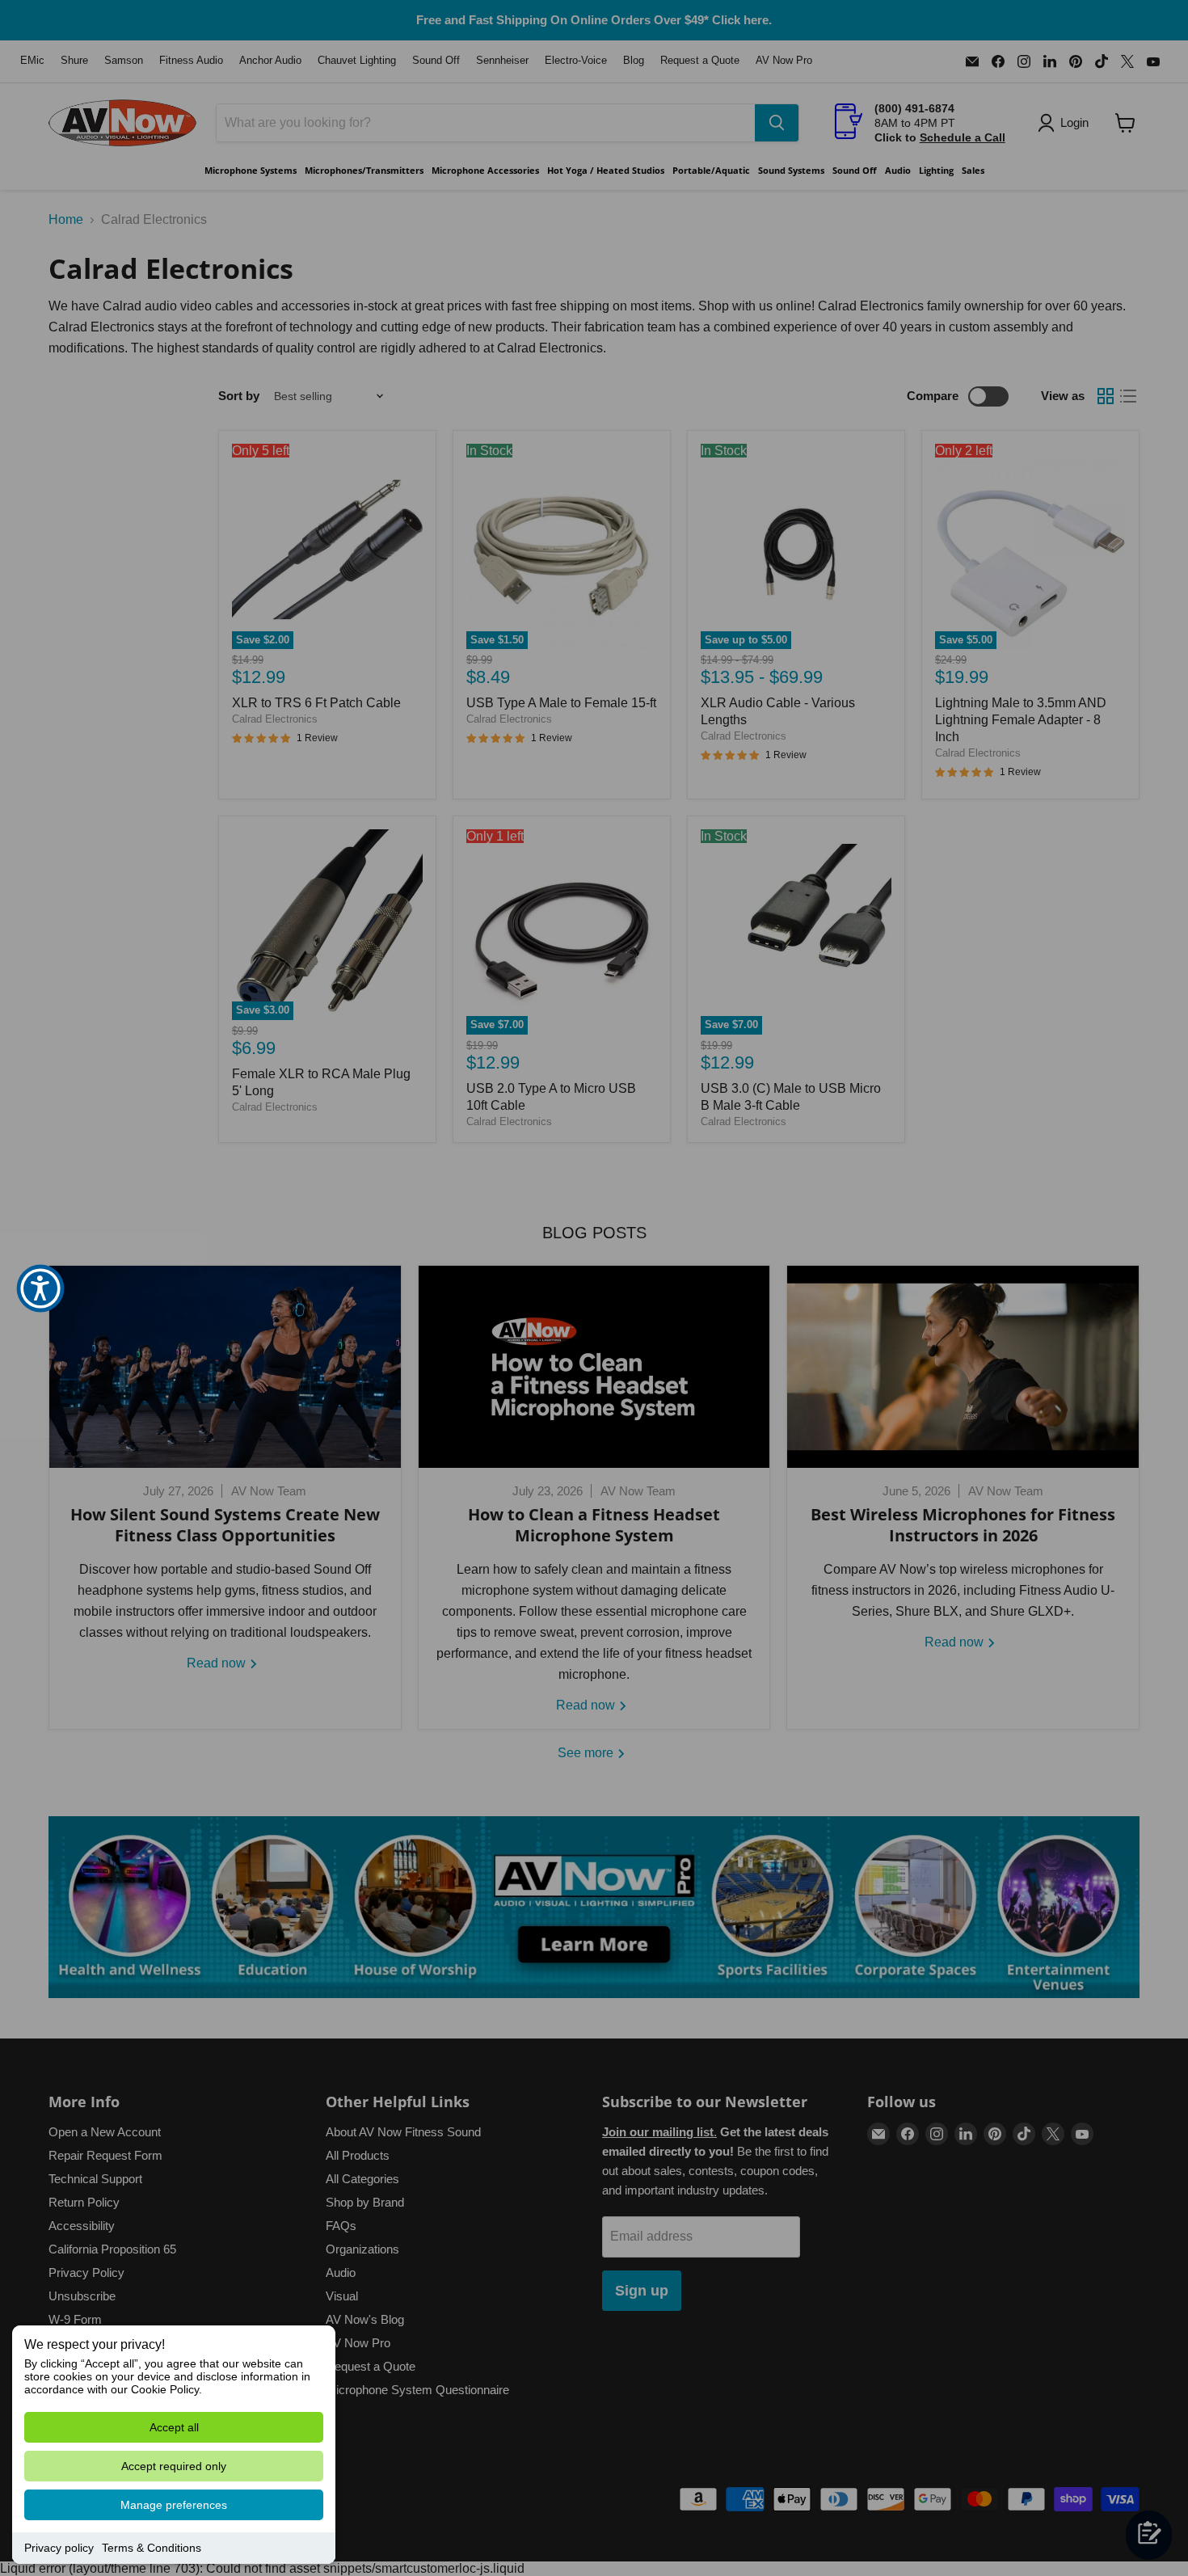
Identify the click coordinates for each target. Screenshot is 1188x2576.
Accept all (174, 2427)
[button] (40, 1288)
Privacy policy (59, 2548)
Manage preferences (174, 2505)
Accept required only (174, 2466)
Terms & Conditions (152, 2548)
